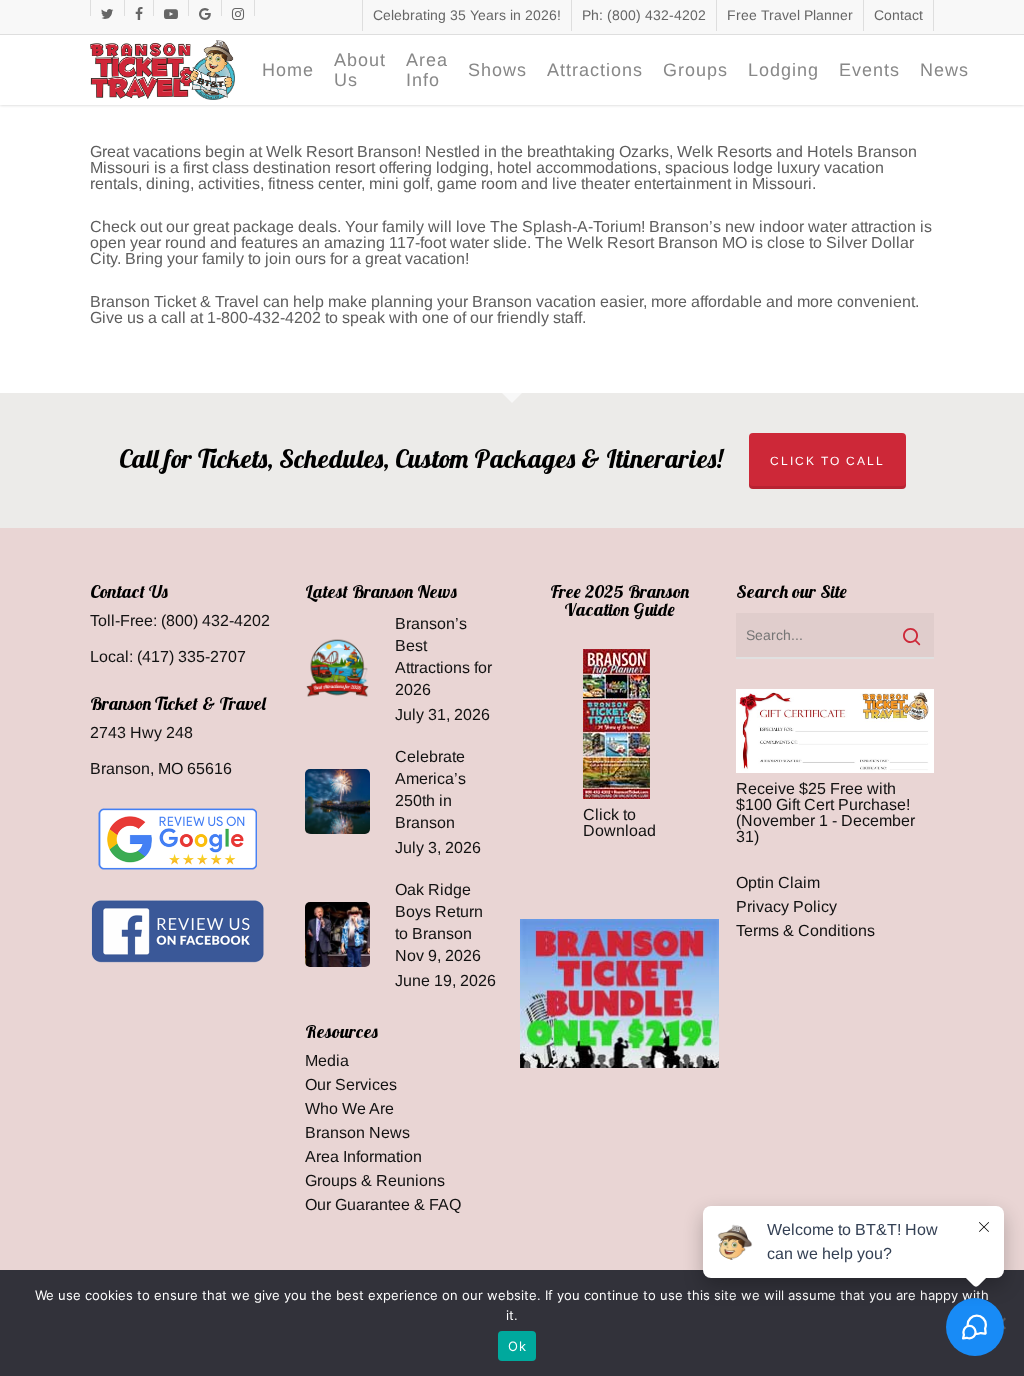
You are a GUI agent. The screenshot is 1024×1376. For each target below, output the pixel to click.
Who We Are (349, 1109)
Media (327, 1061)
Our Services (351, 1085)
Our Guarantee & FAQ (383, 1205)
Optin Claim (778, 883)
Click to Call (827, 461)
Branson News (357, 1133)
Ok (517, 1346)
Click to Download (619, 822)
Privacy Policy (786, 907)
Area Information (363, 1157)
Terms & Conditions (805, 931)
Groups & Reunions (375, 1181)
